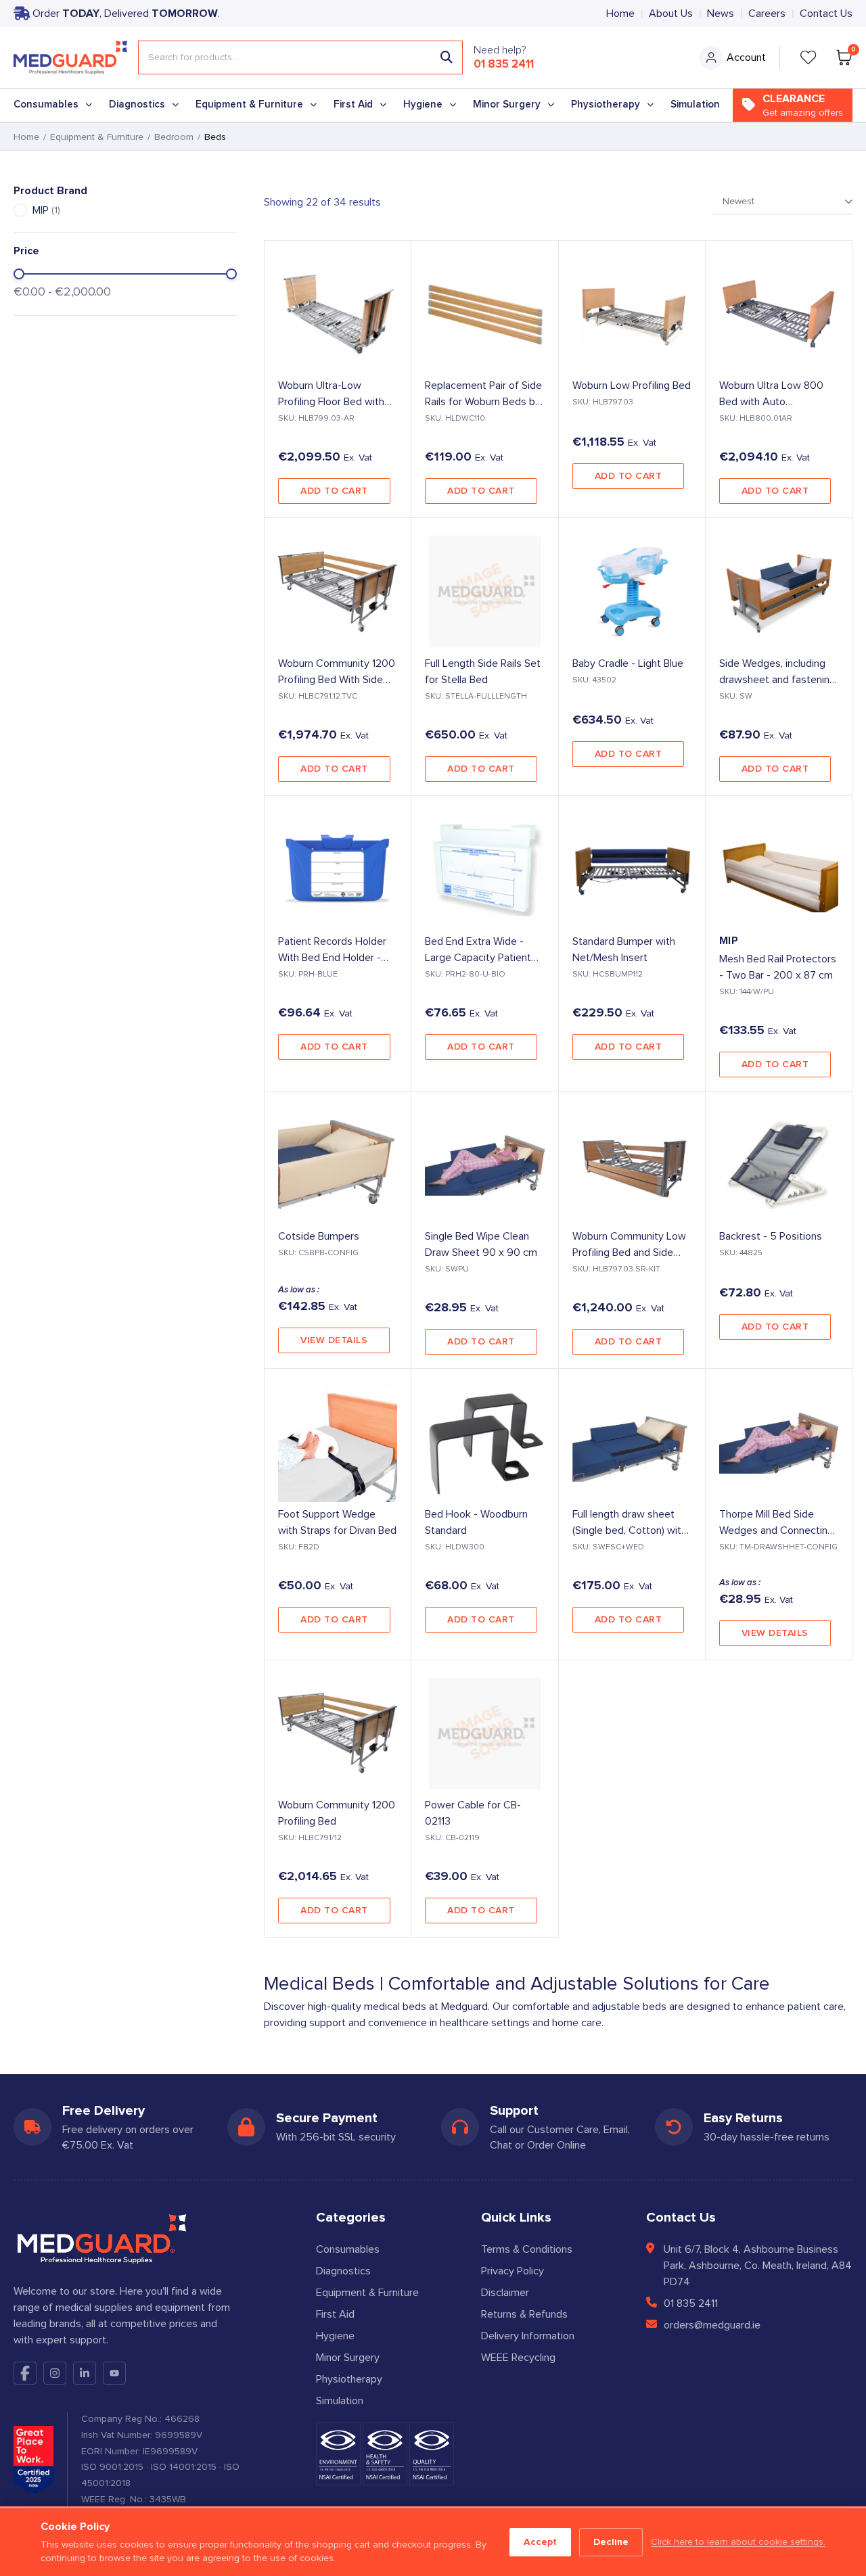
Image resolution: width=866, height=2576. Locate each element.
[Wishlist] (808, 57)
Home (620, 14)
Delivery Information (528, 2336)
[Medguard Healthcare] (70, 57)
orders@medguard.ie (712, 2325)
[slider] (19, 274)
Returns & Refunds (524, 2314)
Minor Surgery (507, 104)
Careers (767, 14)
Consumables (46, 104)
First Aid (353, 104)
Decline (611, 2542)
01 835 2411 (504, 64)
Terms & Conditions (527, 2249)
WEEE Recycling (518, 2358)
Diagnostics (137, 104)
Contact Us (826, 14)
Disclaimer (505, 2293)
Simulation (695, 104)
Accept (540, 2542)
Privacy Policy (512, 2271)
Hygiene (423, 104)
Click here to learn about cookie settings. (738, 2542)
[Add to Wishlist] (389, 262)
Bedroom (174, 137)
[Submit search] (447, 57)
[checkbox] (20, 210)
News (721, 14)
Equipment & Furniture (249, 104)
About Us (671, 14)
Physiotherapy (606, 104)
